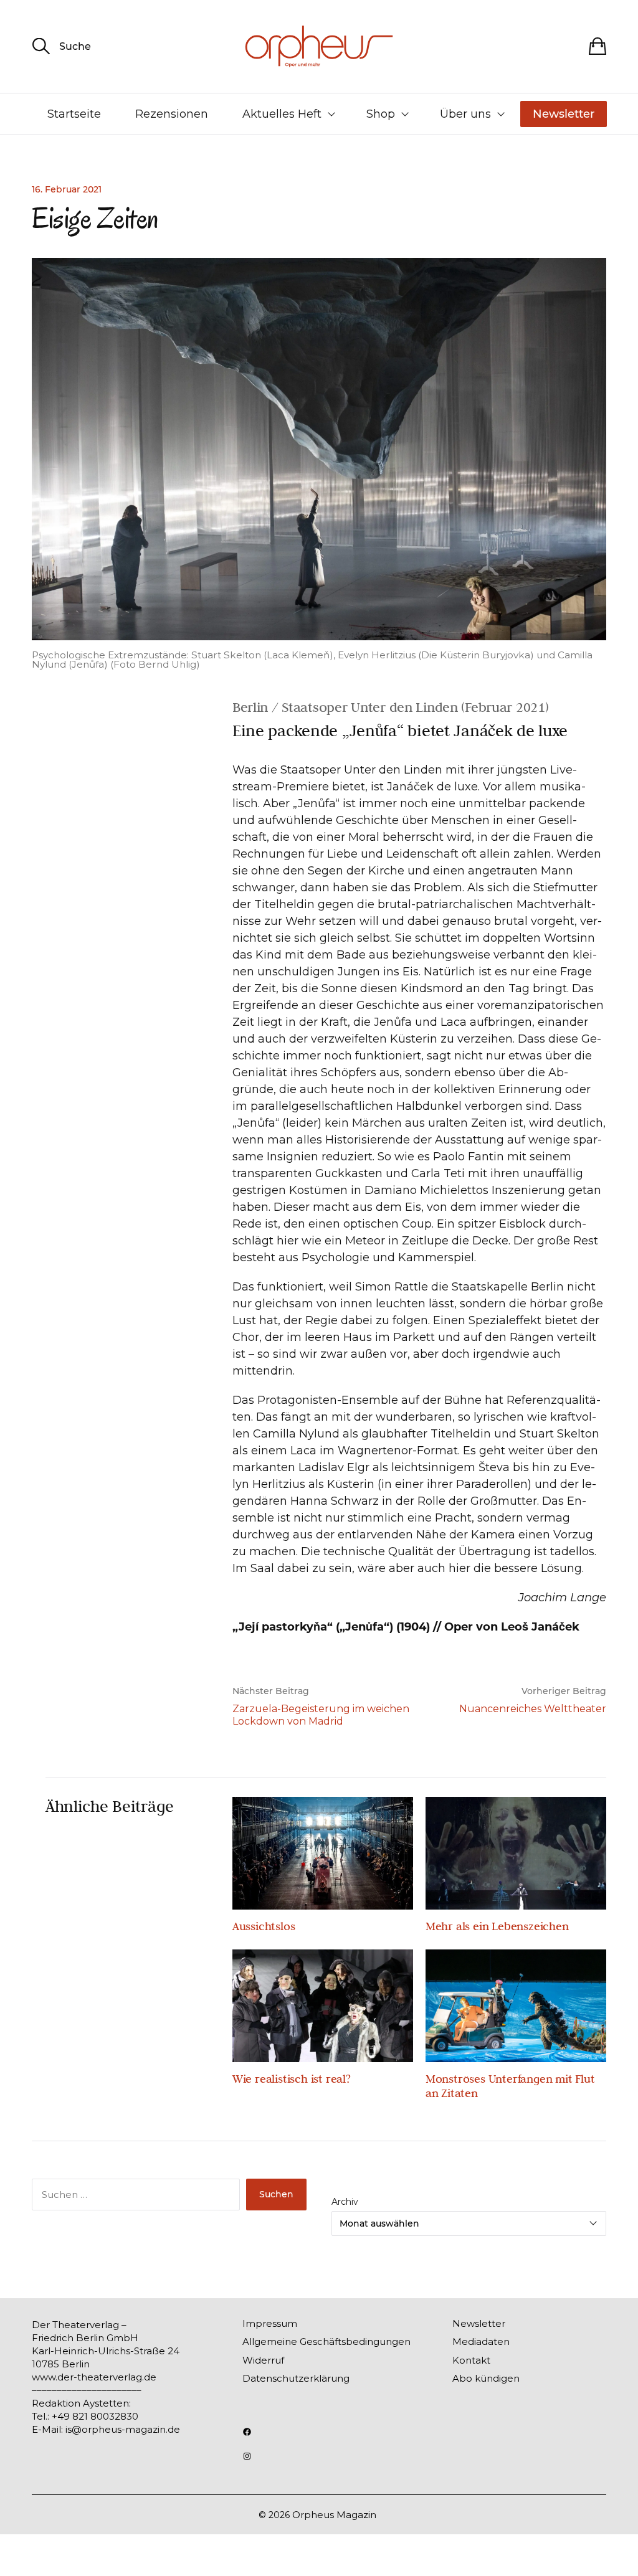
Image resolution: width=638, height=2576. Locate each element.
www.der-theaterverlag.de (94, 2377)
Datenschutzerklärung (296, 2378)
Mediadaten (481, 2342)
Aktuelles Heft (282, 114)
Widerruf (263, 2360)
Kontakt (471, 2360)
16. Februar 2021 (67, 189)
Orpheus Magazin (334, 2515)
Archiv (345, 2202)
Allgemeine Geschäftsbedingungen (326, 2342)
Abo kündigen (486, 2378)
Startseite (74, 114)
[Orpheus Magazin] (319, 46)
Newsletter (564, 114)
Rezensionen (172, 114)
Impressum (270, 2323)
